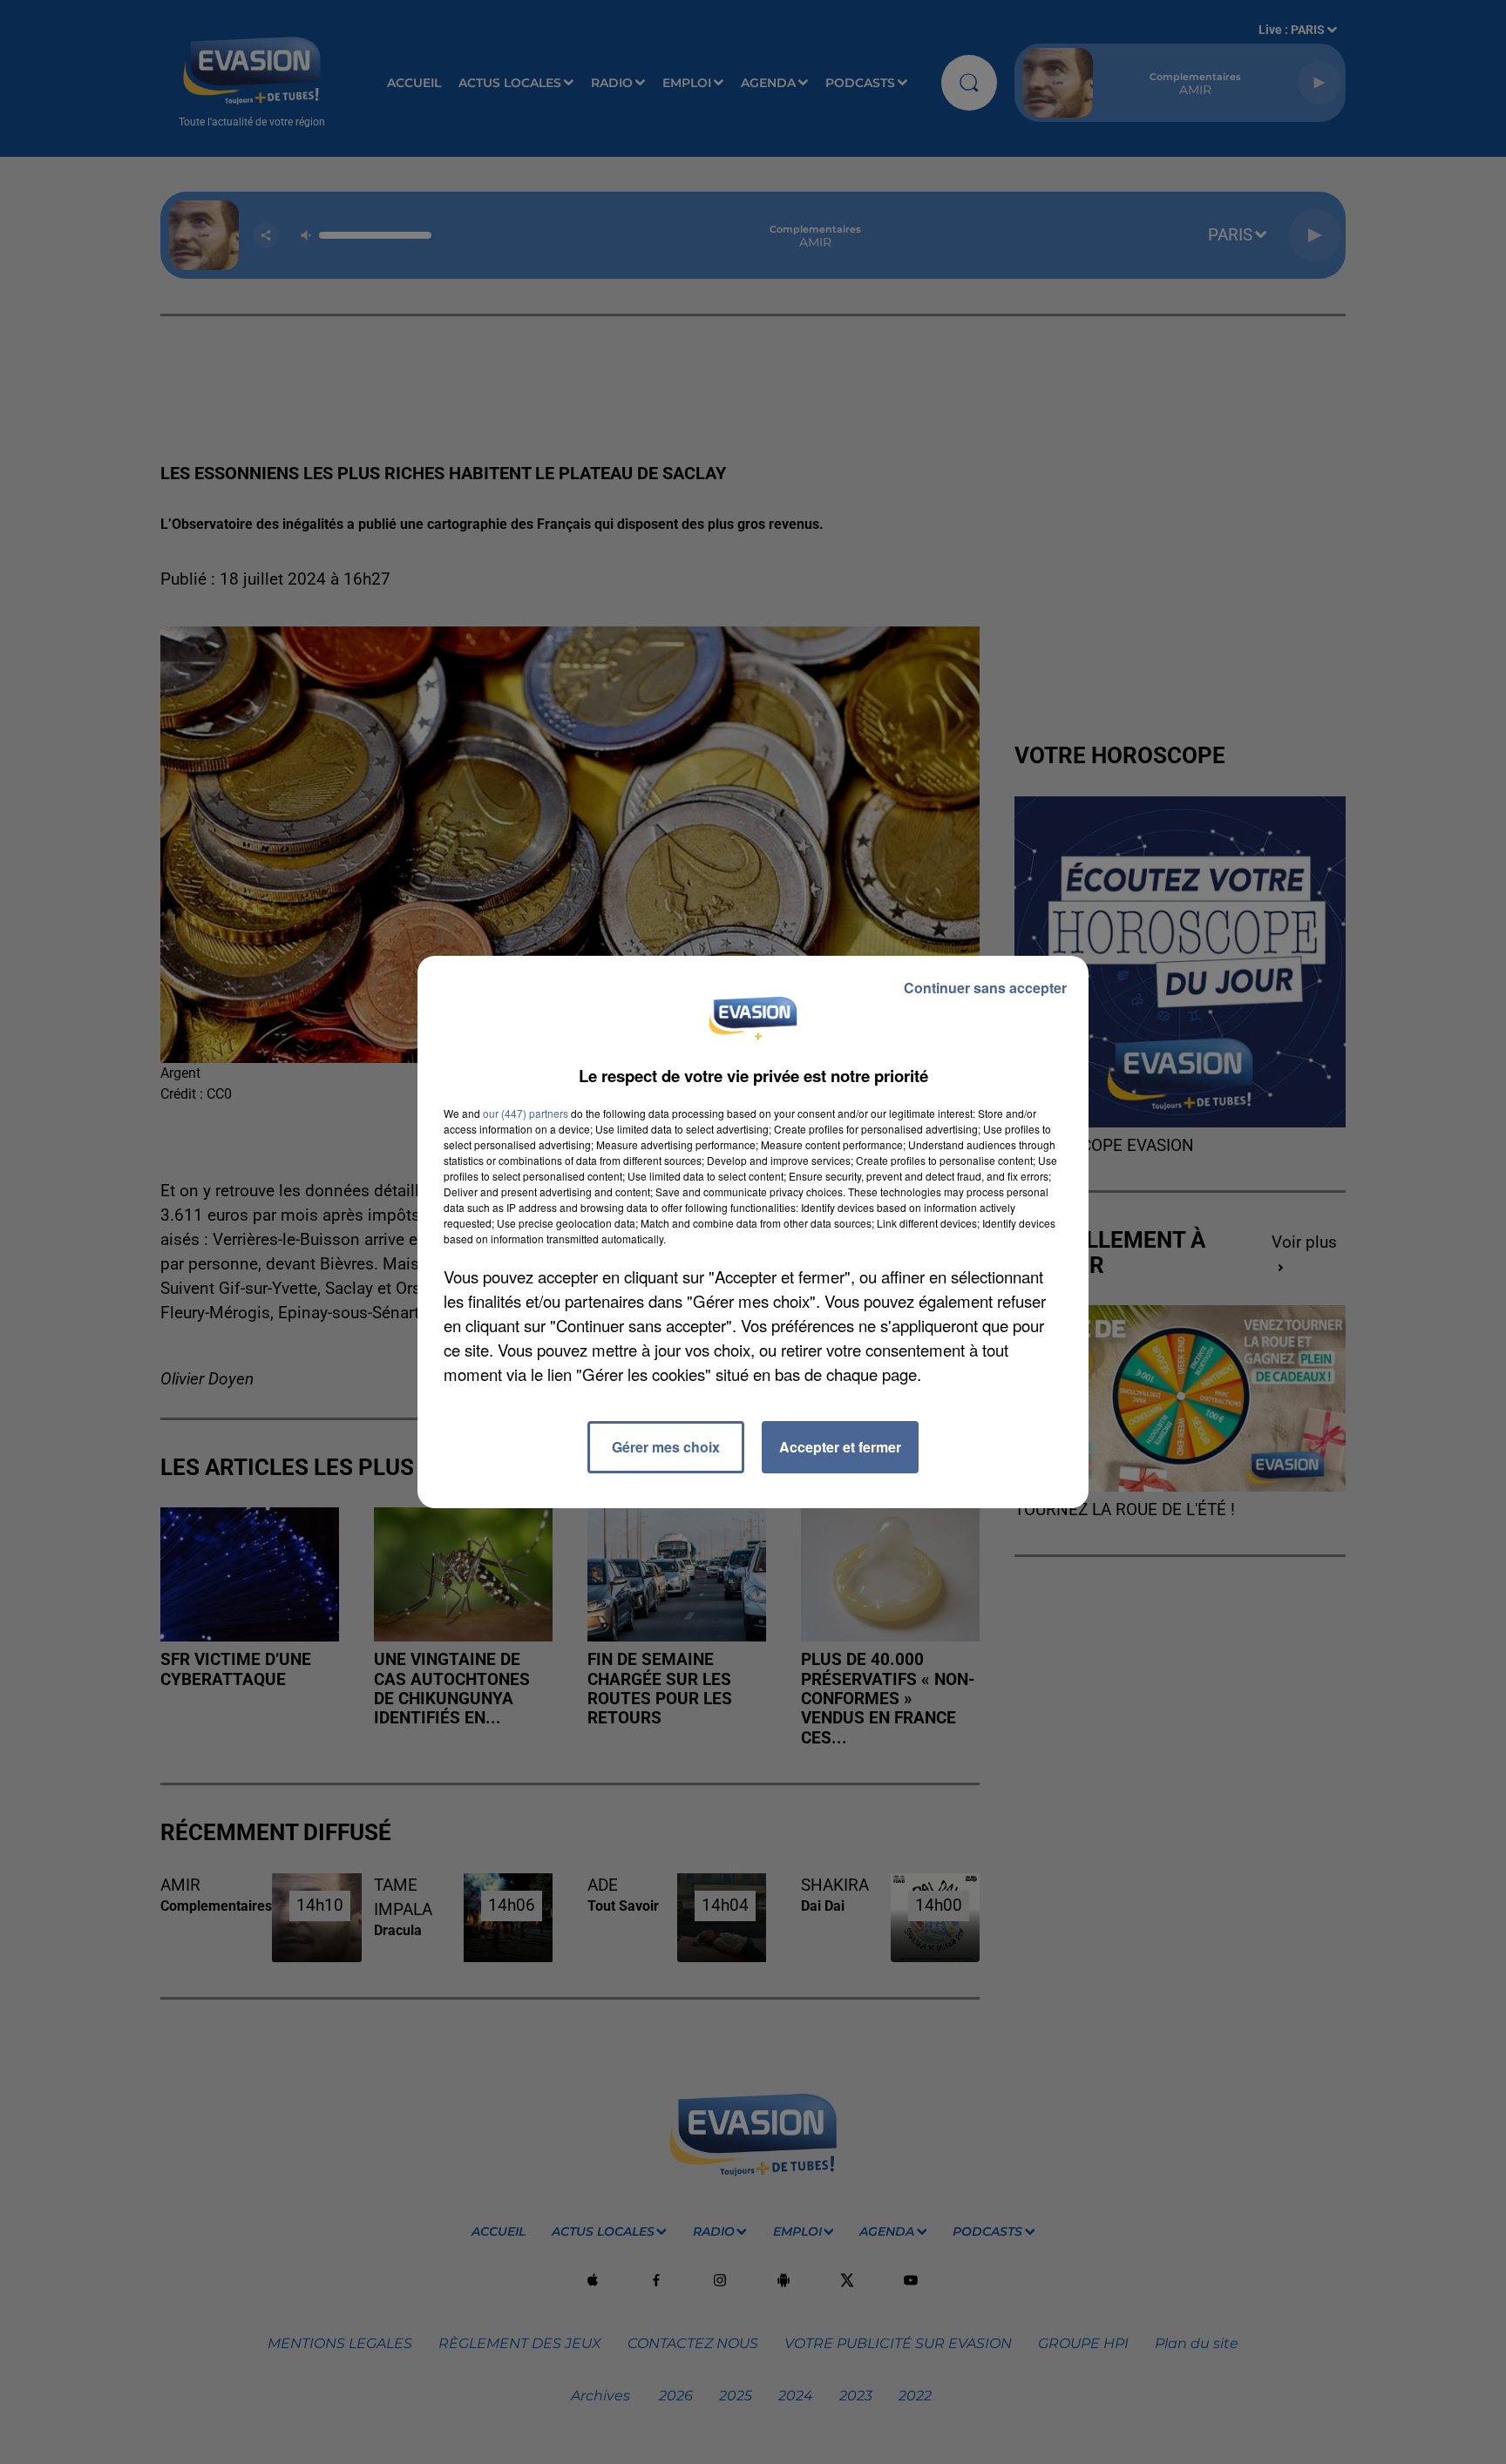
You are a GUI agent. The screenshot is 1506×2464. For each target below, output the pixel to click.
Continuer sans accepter (985, 988)
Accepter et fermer (840, 1447)
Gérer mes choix (666, 1447)
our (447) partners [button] (526, 1113)
